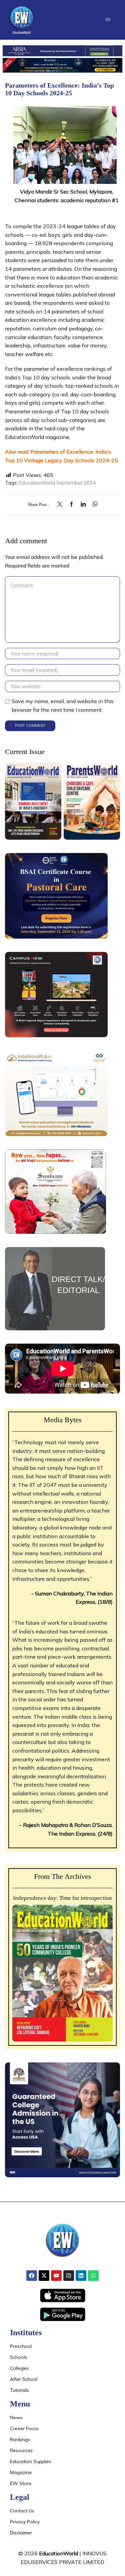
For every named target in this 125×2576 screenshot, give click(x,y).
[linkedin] (83, 504)
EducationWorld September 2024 (57, 483)
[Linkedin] (81, 2276)
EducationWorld (58, 2553)
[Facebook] (71, 504)
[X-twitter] (44, 2276)
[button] (108, 19)
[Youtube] (56, 2276)
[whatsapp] (93, 504)
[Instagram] (69, 2276)
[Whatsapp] (93, 2276)
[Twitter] (61, 504)
